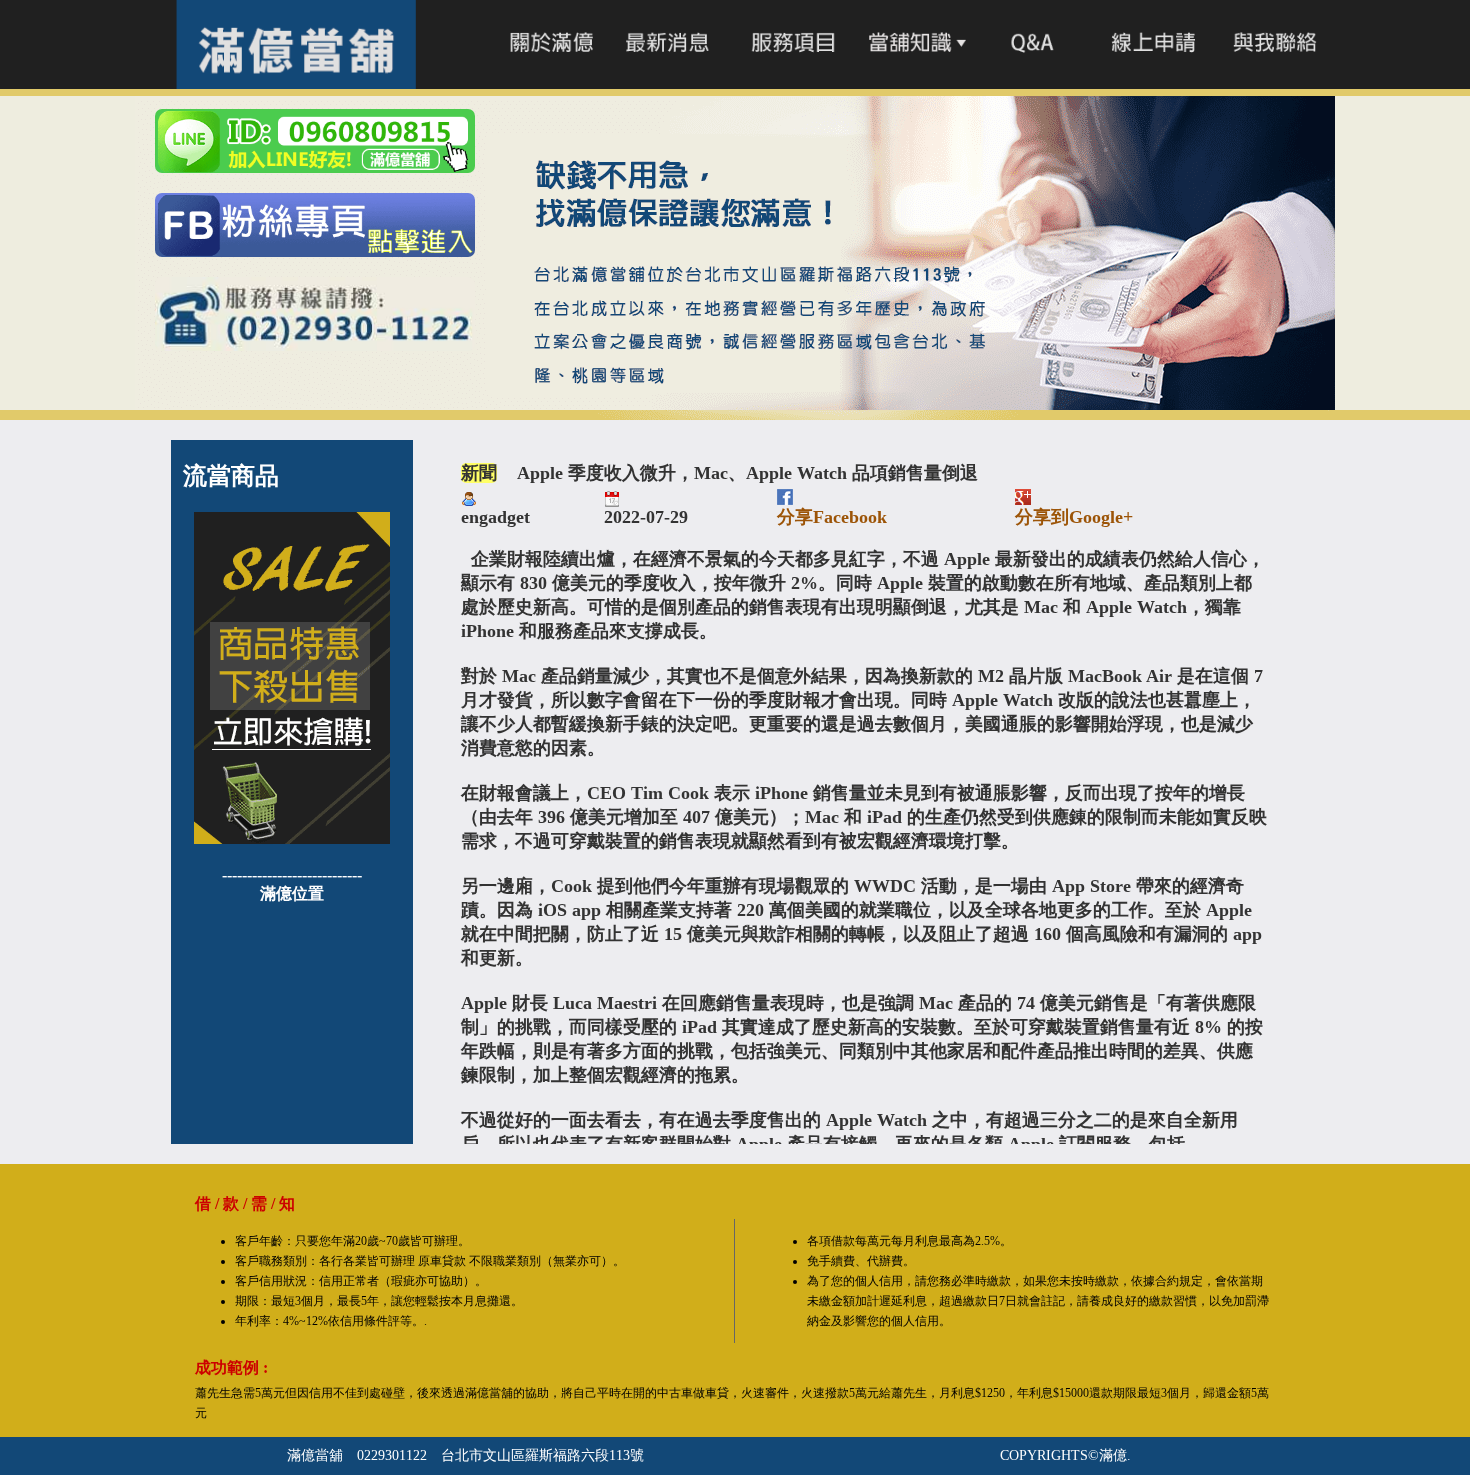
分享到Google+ (1074, 517)
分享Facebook (832, 517)
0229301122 (392, 1455)
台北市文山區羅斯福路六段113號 (542, 1455)
